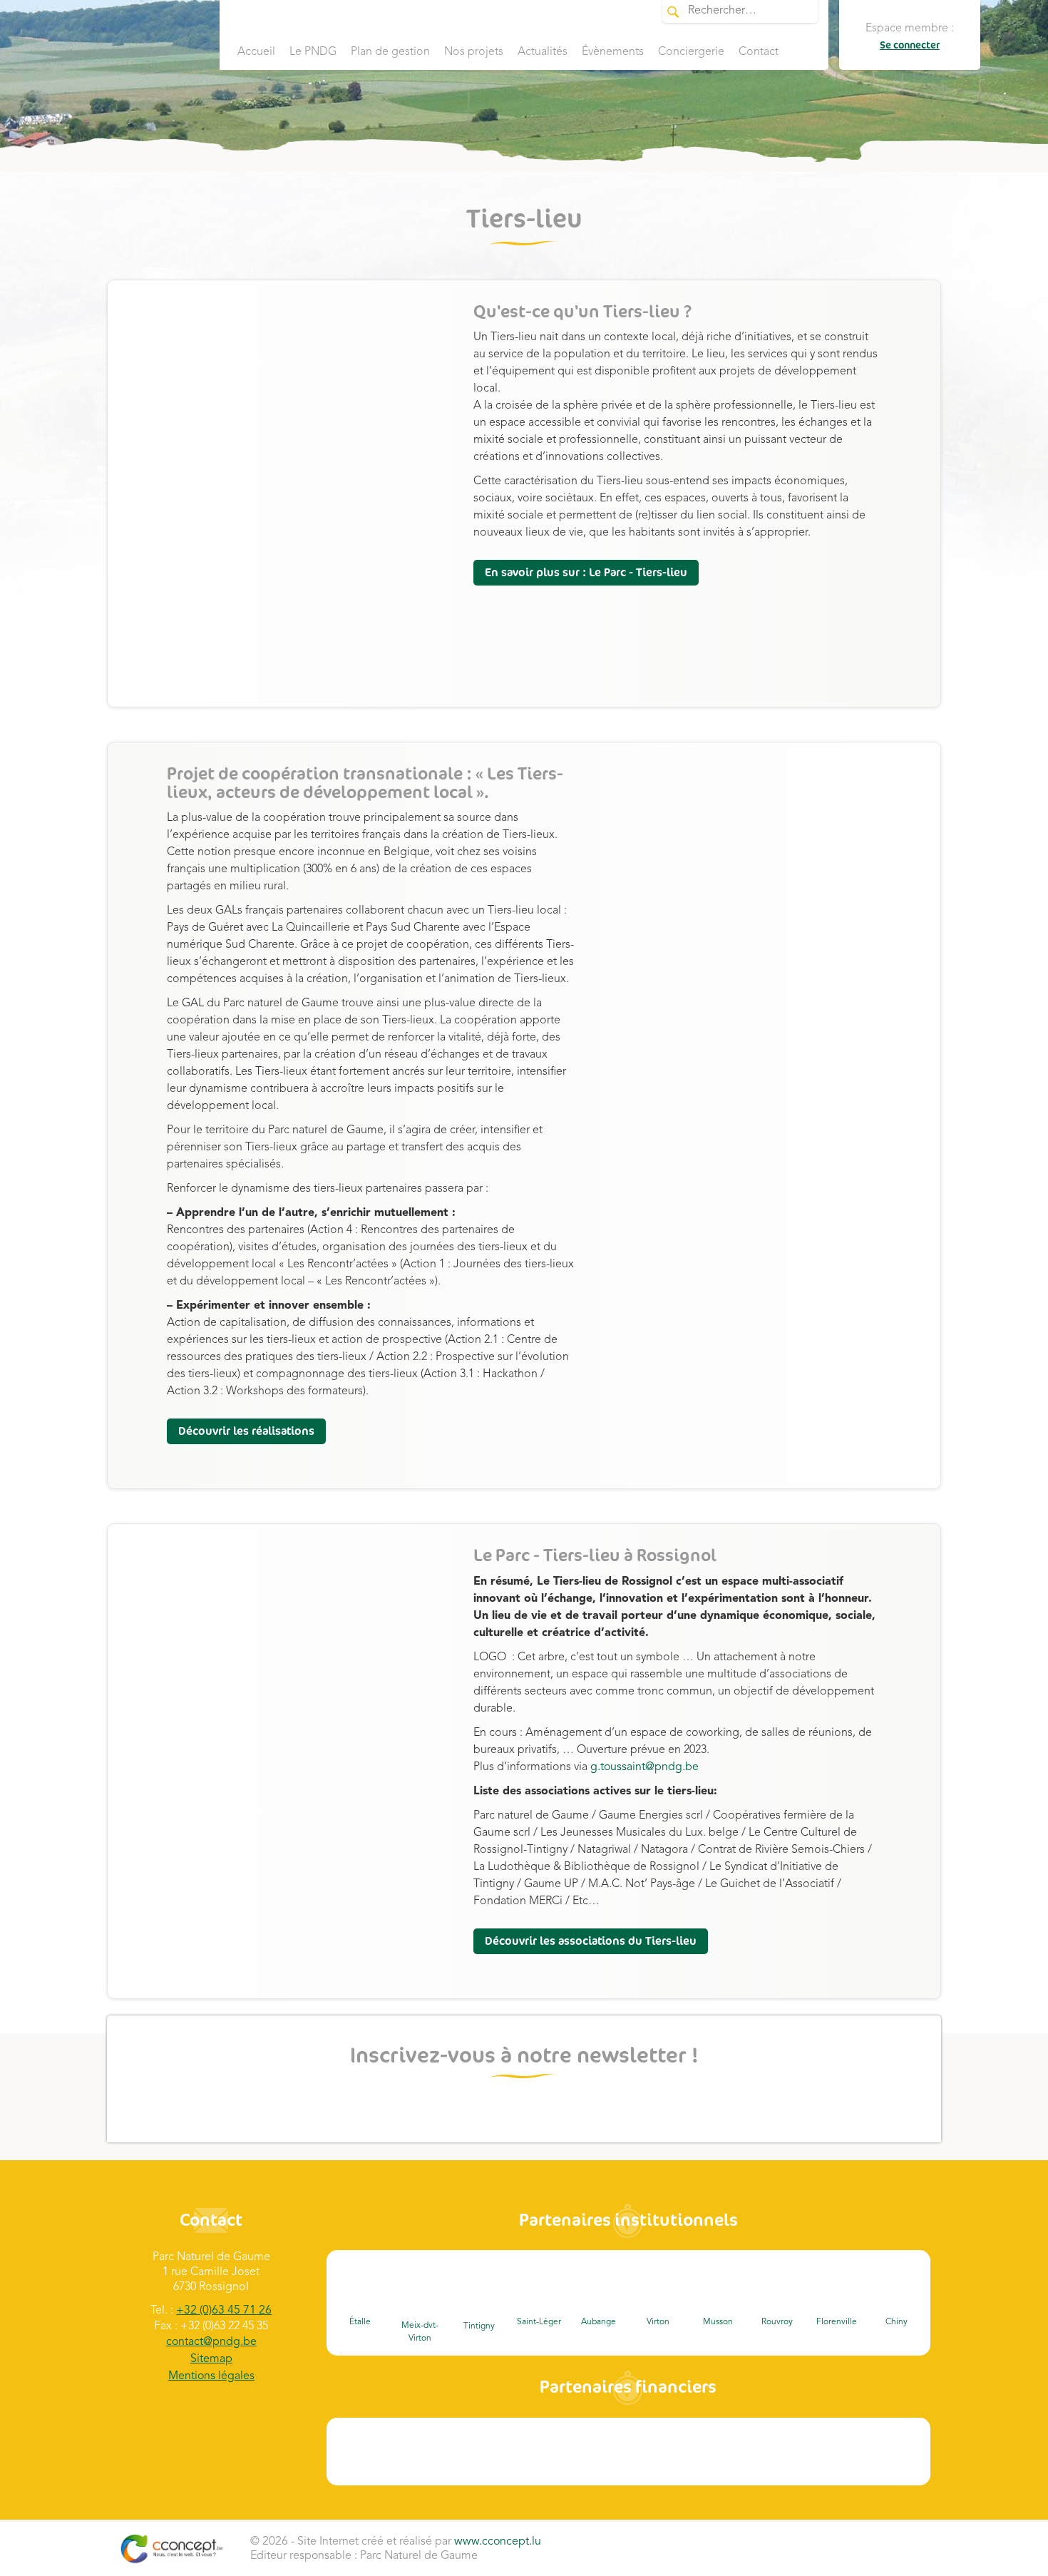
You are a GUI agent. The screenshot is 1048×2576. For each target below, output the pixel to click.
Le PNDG (313, 52)
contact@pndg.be (211, 2342)
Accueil (256, 52)
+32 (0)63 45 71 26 (224, 2311)
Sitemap (211, 2359)
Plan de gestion (390, 52)
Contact (759, 52)
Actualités (543, 52)
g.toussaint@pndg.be (646, 1767)
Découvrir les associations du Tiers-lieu (591, 1941)
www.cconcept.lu (498, 2542)
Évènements (613, 52)
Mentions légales (211, 2376)
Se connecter (910, 45)
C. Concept (171, 2549)
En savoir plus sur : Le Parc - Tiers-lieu (586, 573)
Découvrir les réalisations (246, 1431)
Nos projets (474, 52)
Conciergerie (691, 52)
